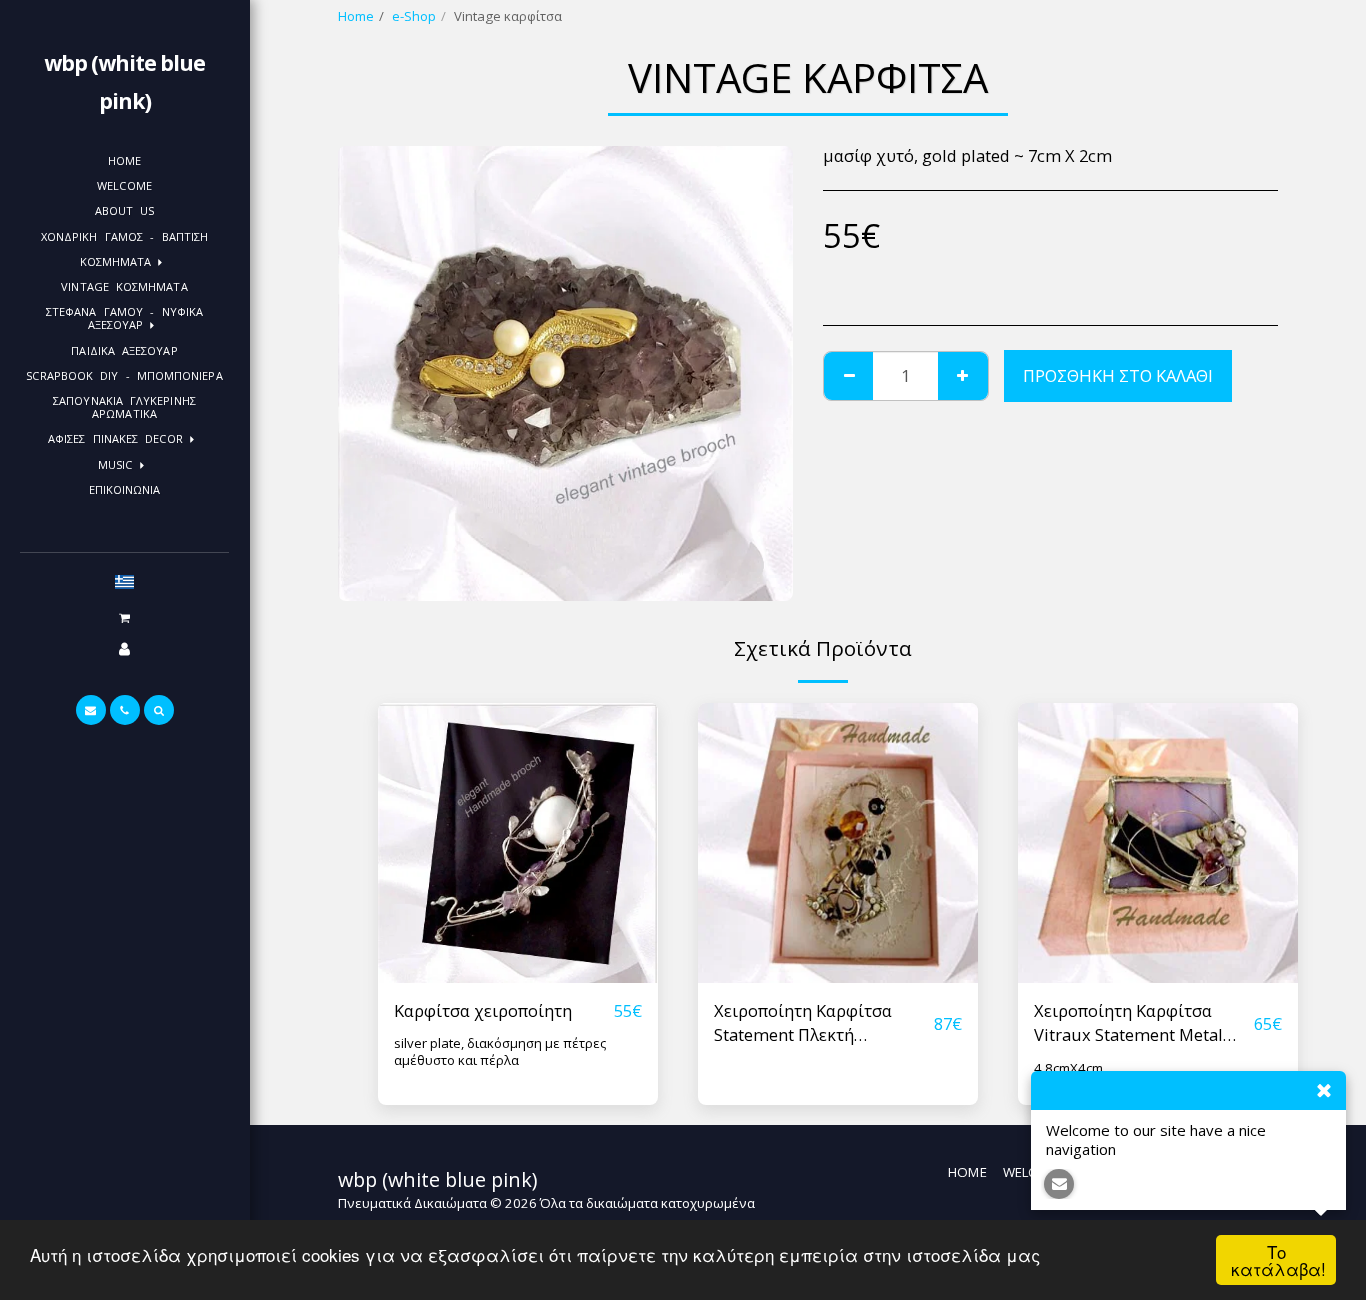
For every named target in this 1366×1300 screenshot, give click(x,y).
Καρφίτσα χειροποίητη (483, 1010)
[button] (124, 617)
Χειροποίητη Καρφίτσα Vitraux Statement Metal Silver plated (1128, 1024)
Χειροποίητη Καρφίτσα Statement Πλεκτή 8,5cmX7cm (803, 1024)
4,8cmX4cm (1068, 1068)
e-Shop (414, 16)
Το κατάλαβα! (1278, 1260)
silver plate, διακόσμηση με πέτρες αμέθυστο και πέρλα (500, 1051)
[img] (518, 843)
